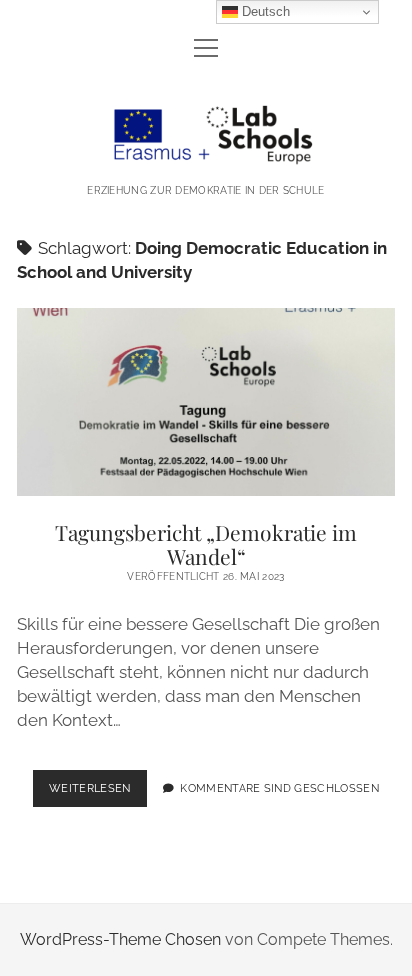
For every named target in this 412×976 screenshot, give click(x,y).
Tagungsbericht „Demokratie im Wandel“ (206, 402)
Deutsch (264, 11)
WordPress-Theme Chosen (120, 939)
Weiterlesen (98, 794)
